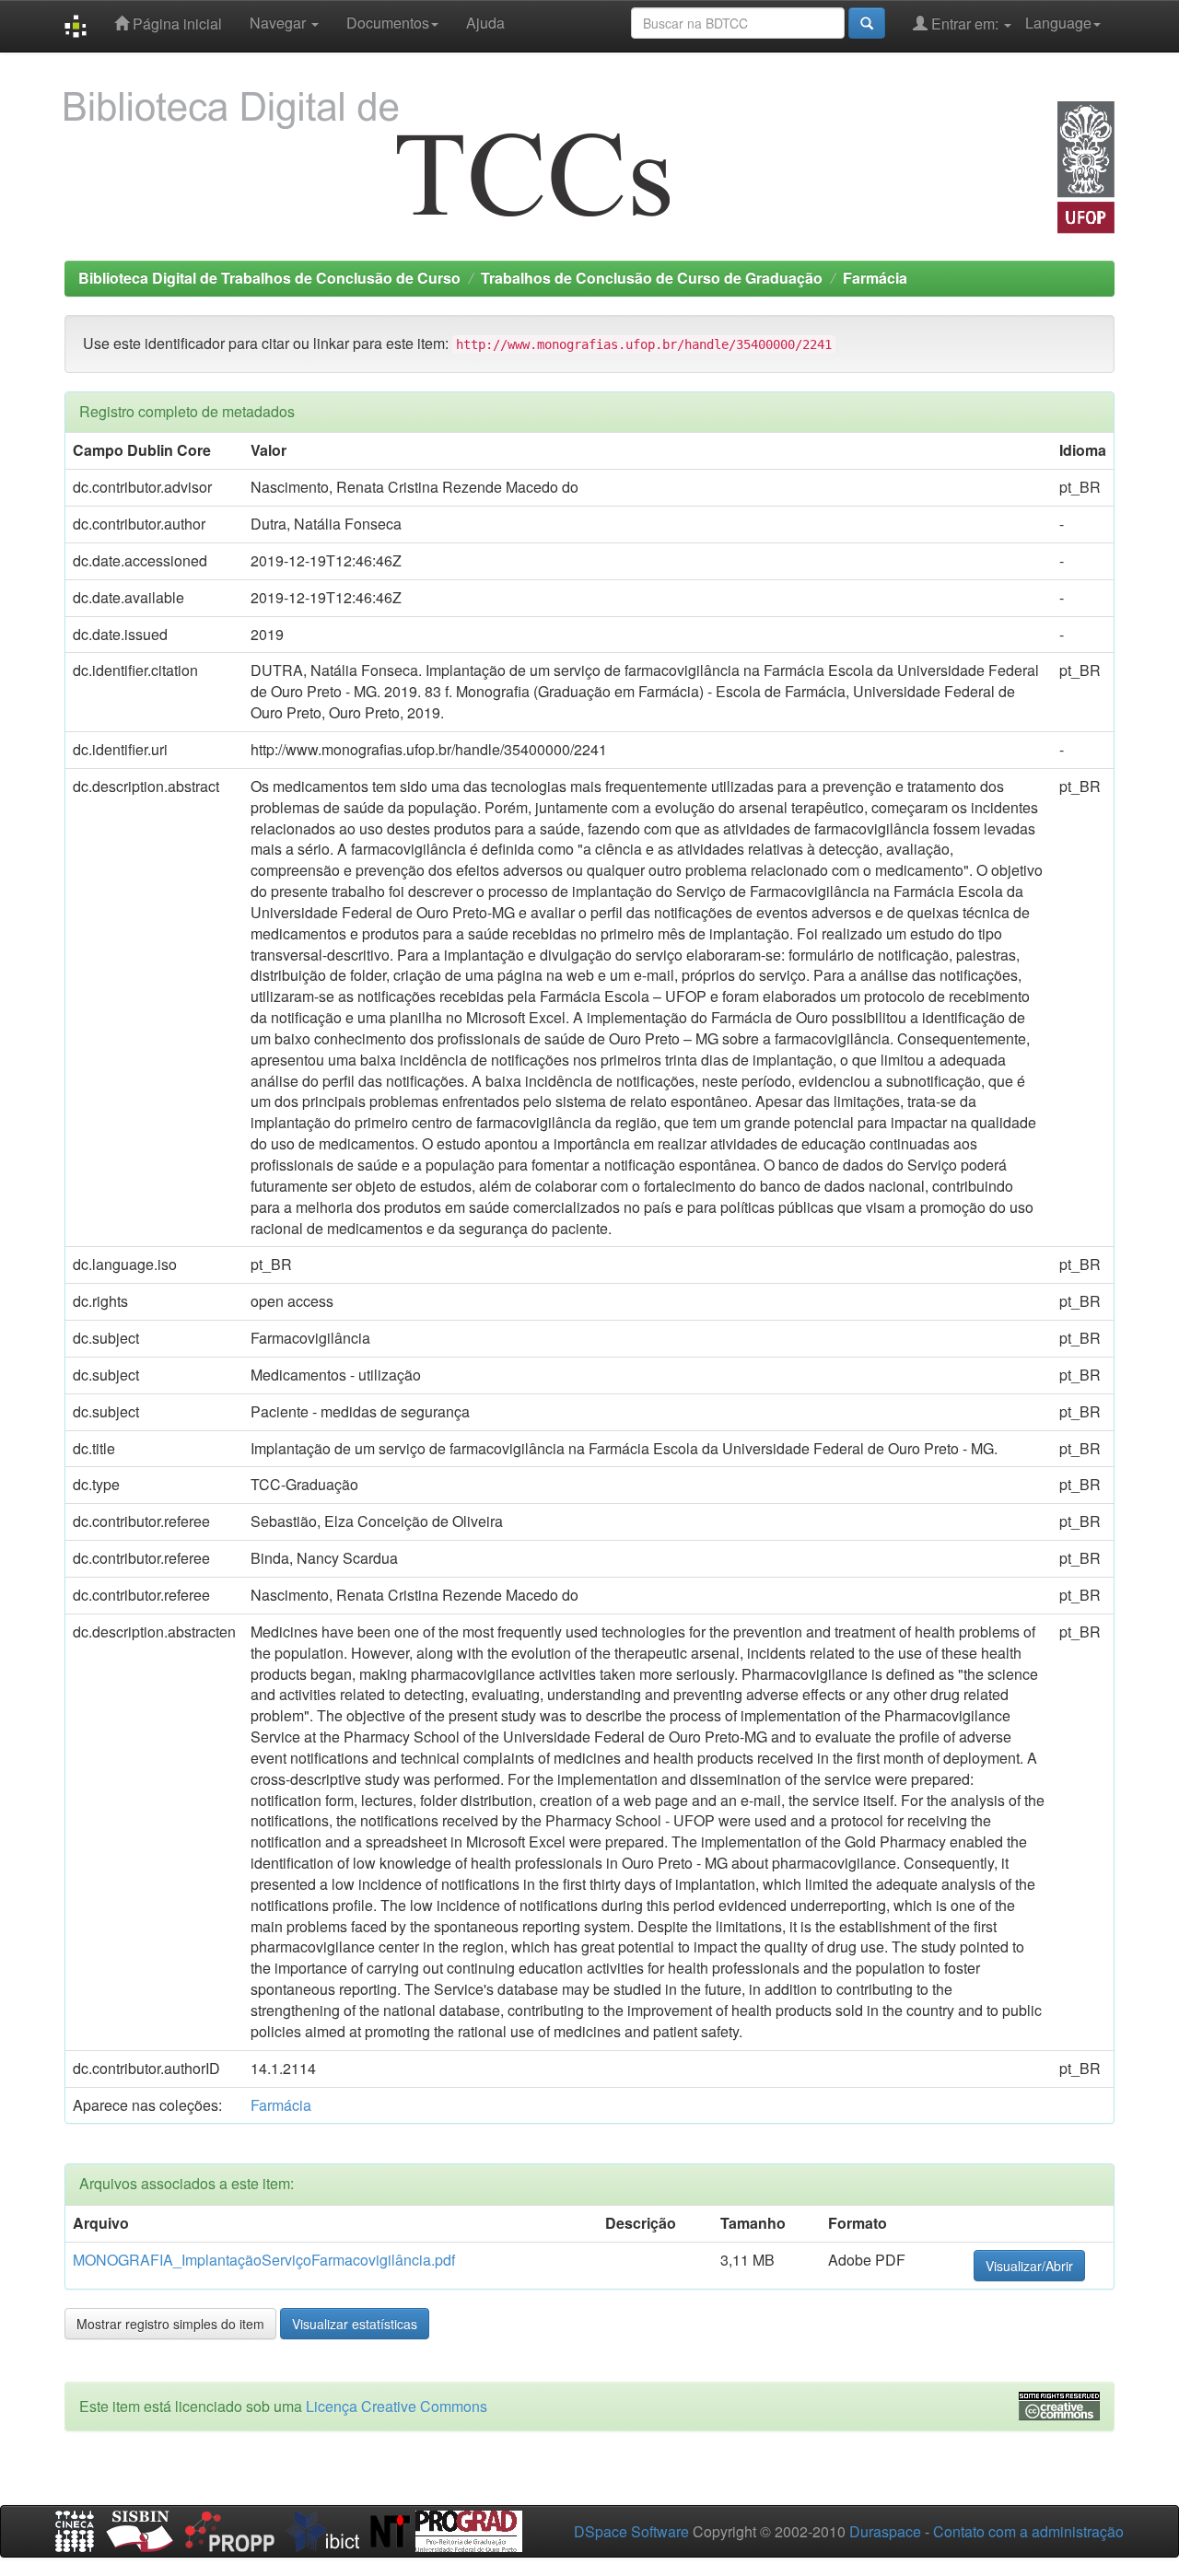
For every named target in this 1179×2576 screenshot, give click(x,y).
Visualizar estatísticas (355, 2324)
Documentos (388, 23)
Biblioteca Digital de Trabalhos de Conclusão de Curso (269, 278)
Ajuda (485, 23)
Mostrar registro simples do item (170, 2324)
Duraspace (885, 2531)
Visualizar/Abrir (1029, 2266)
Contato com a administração (1028, 2531)
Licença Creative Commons (397, 2406)
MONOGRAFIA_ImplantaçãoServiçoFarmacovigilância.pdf (264, 2260)
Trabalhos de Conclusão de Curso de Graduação (652, 278)
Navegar (280, 23)
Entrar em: (965, 23)
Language (1058, 23)
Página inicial (175, 23)
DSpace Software (631, 2531)
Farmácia (875, 278)
